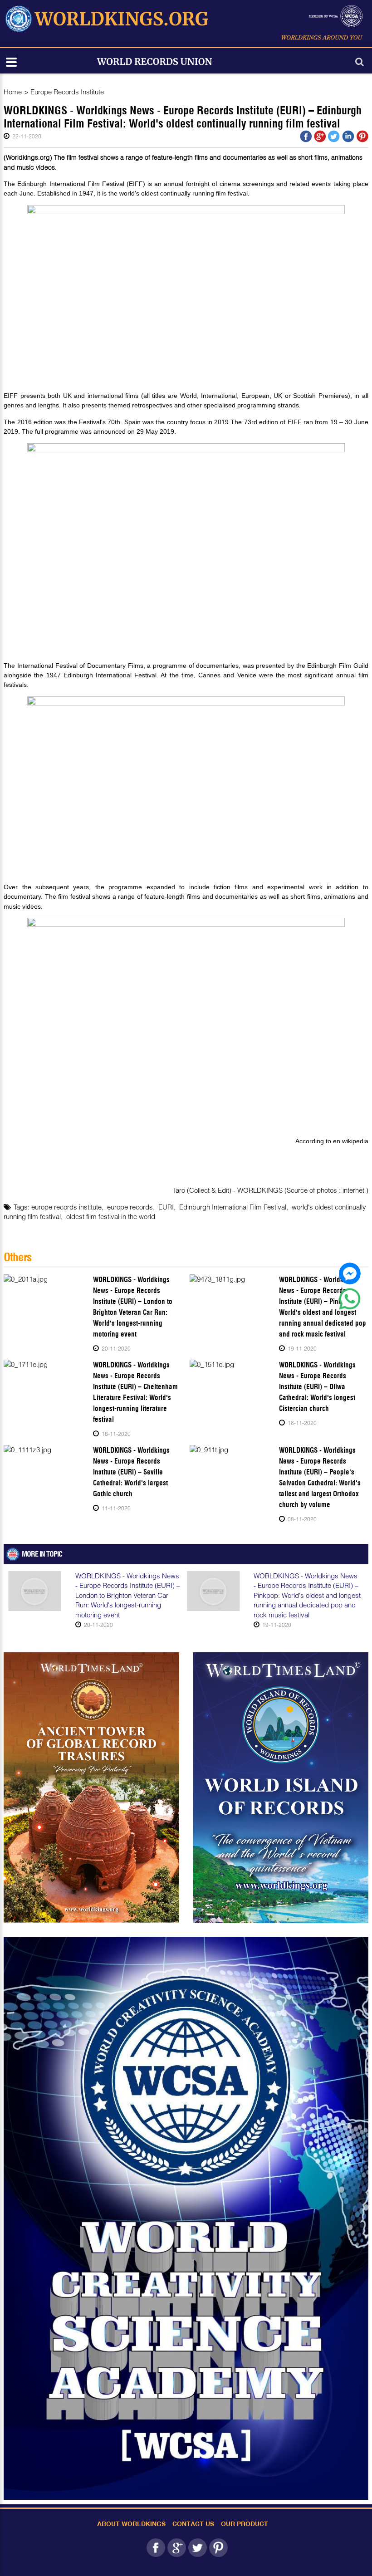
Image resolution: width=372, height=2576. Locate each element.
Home (13, 92)
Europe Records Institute (67, 92)
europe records (130, 1207)
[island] (281, 1788)
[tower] (91, 1788)
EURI (166, 1207)
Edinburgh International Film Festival (233, 1207)
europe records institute (66, 1207)
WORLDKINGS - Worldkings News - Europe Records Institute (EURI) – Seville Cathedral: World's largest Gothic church (131, 1472)
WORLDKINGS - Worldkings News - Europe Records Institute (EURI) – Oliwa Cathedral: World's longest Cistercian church (317, 1387)
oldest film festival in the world (111, 1216)
